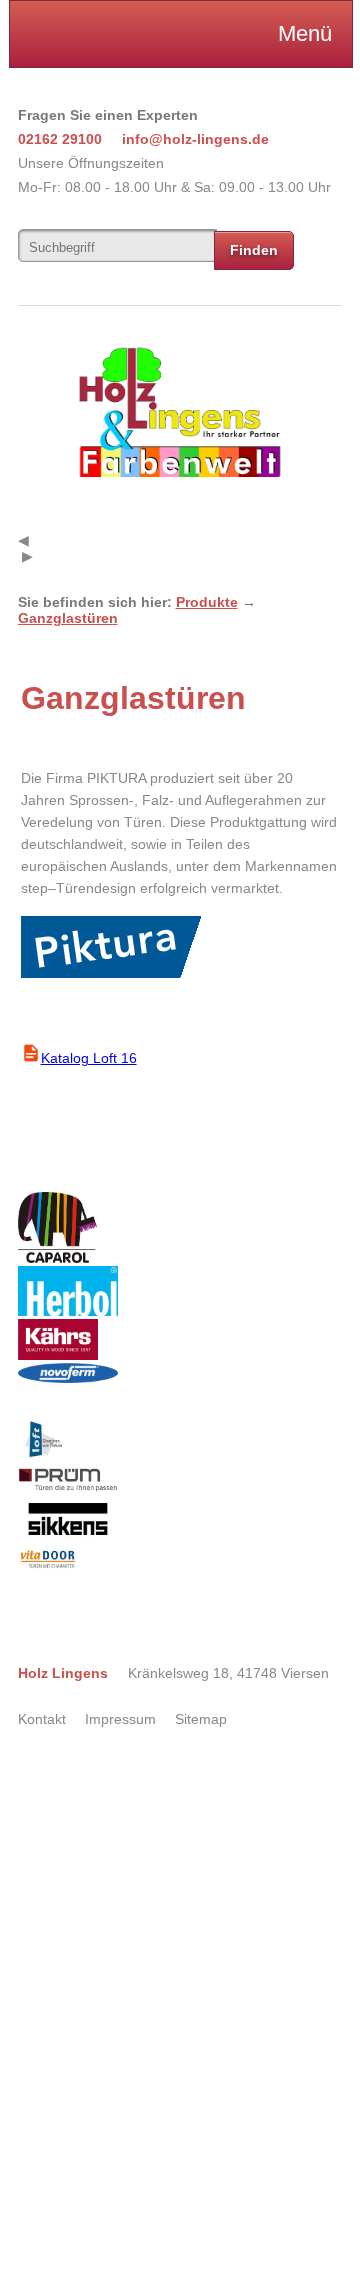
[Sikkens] (68, 1538)
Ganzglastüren (68, 618)
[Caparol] (57, 1258)
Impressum (120, 1719)
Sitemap (201, 1719)
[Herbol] (68, 1311)
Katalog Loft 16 (89, 1058)
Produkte (207, 602)
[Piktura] (41, 1459)
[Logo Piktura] (112, 975)
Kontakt (42, 1719)
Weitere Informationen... (59, 2275)
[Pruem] (68, 1487)
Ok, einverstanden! (76, 1814)
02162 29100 (60, 139)
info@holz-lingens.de (195, 139)
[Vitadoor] (47, 1567)
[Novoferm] (68, 1378)
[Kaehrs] (58, 1355)
